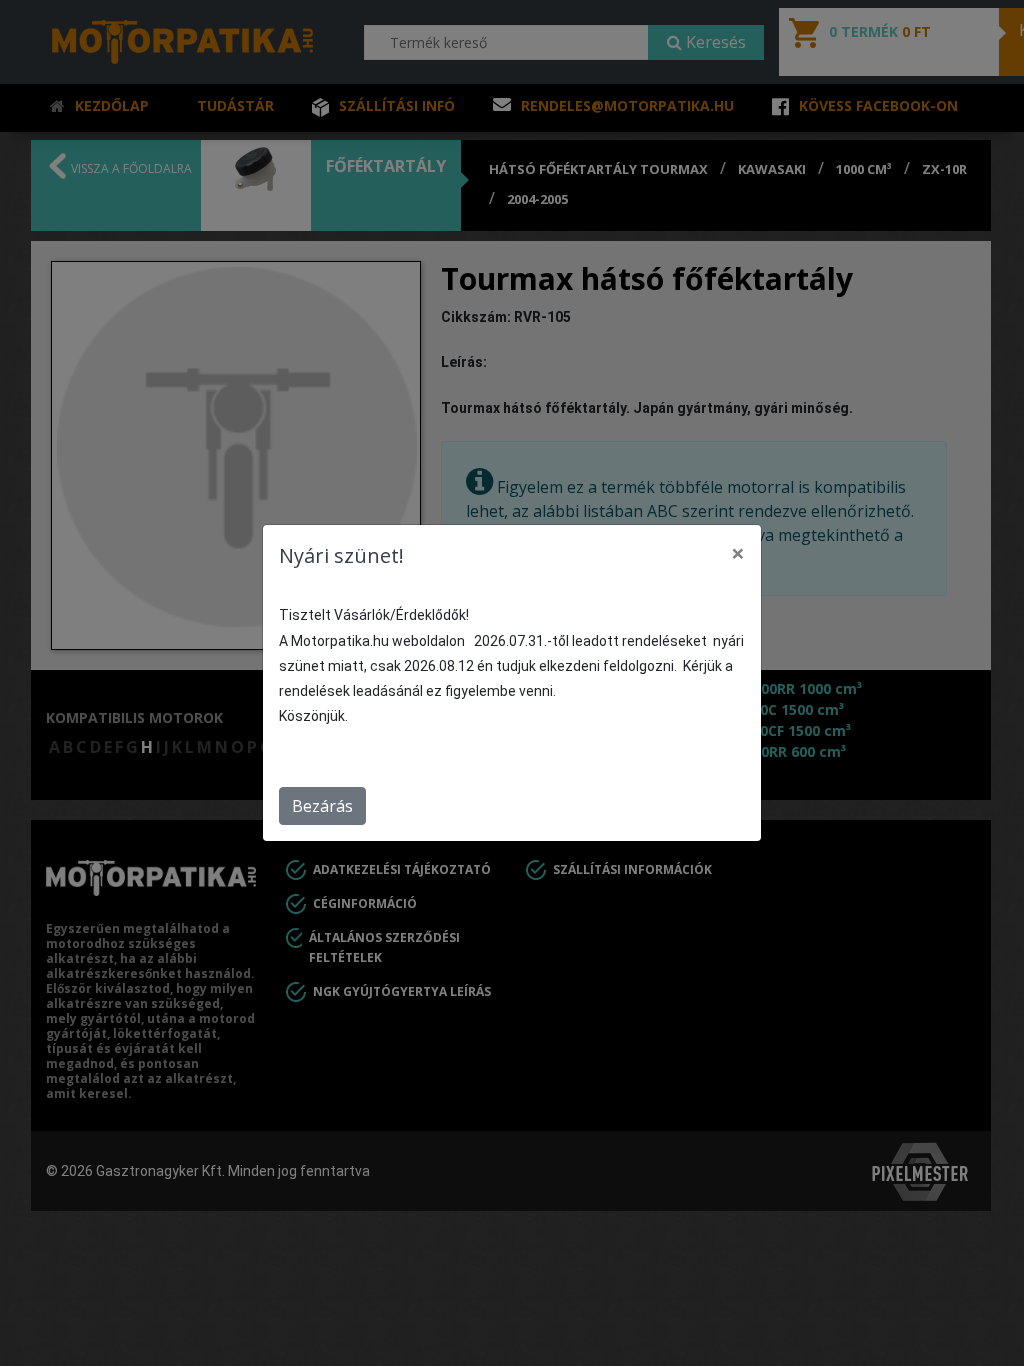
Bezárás (322, 806)
